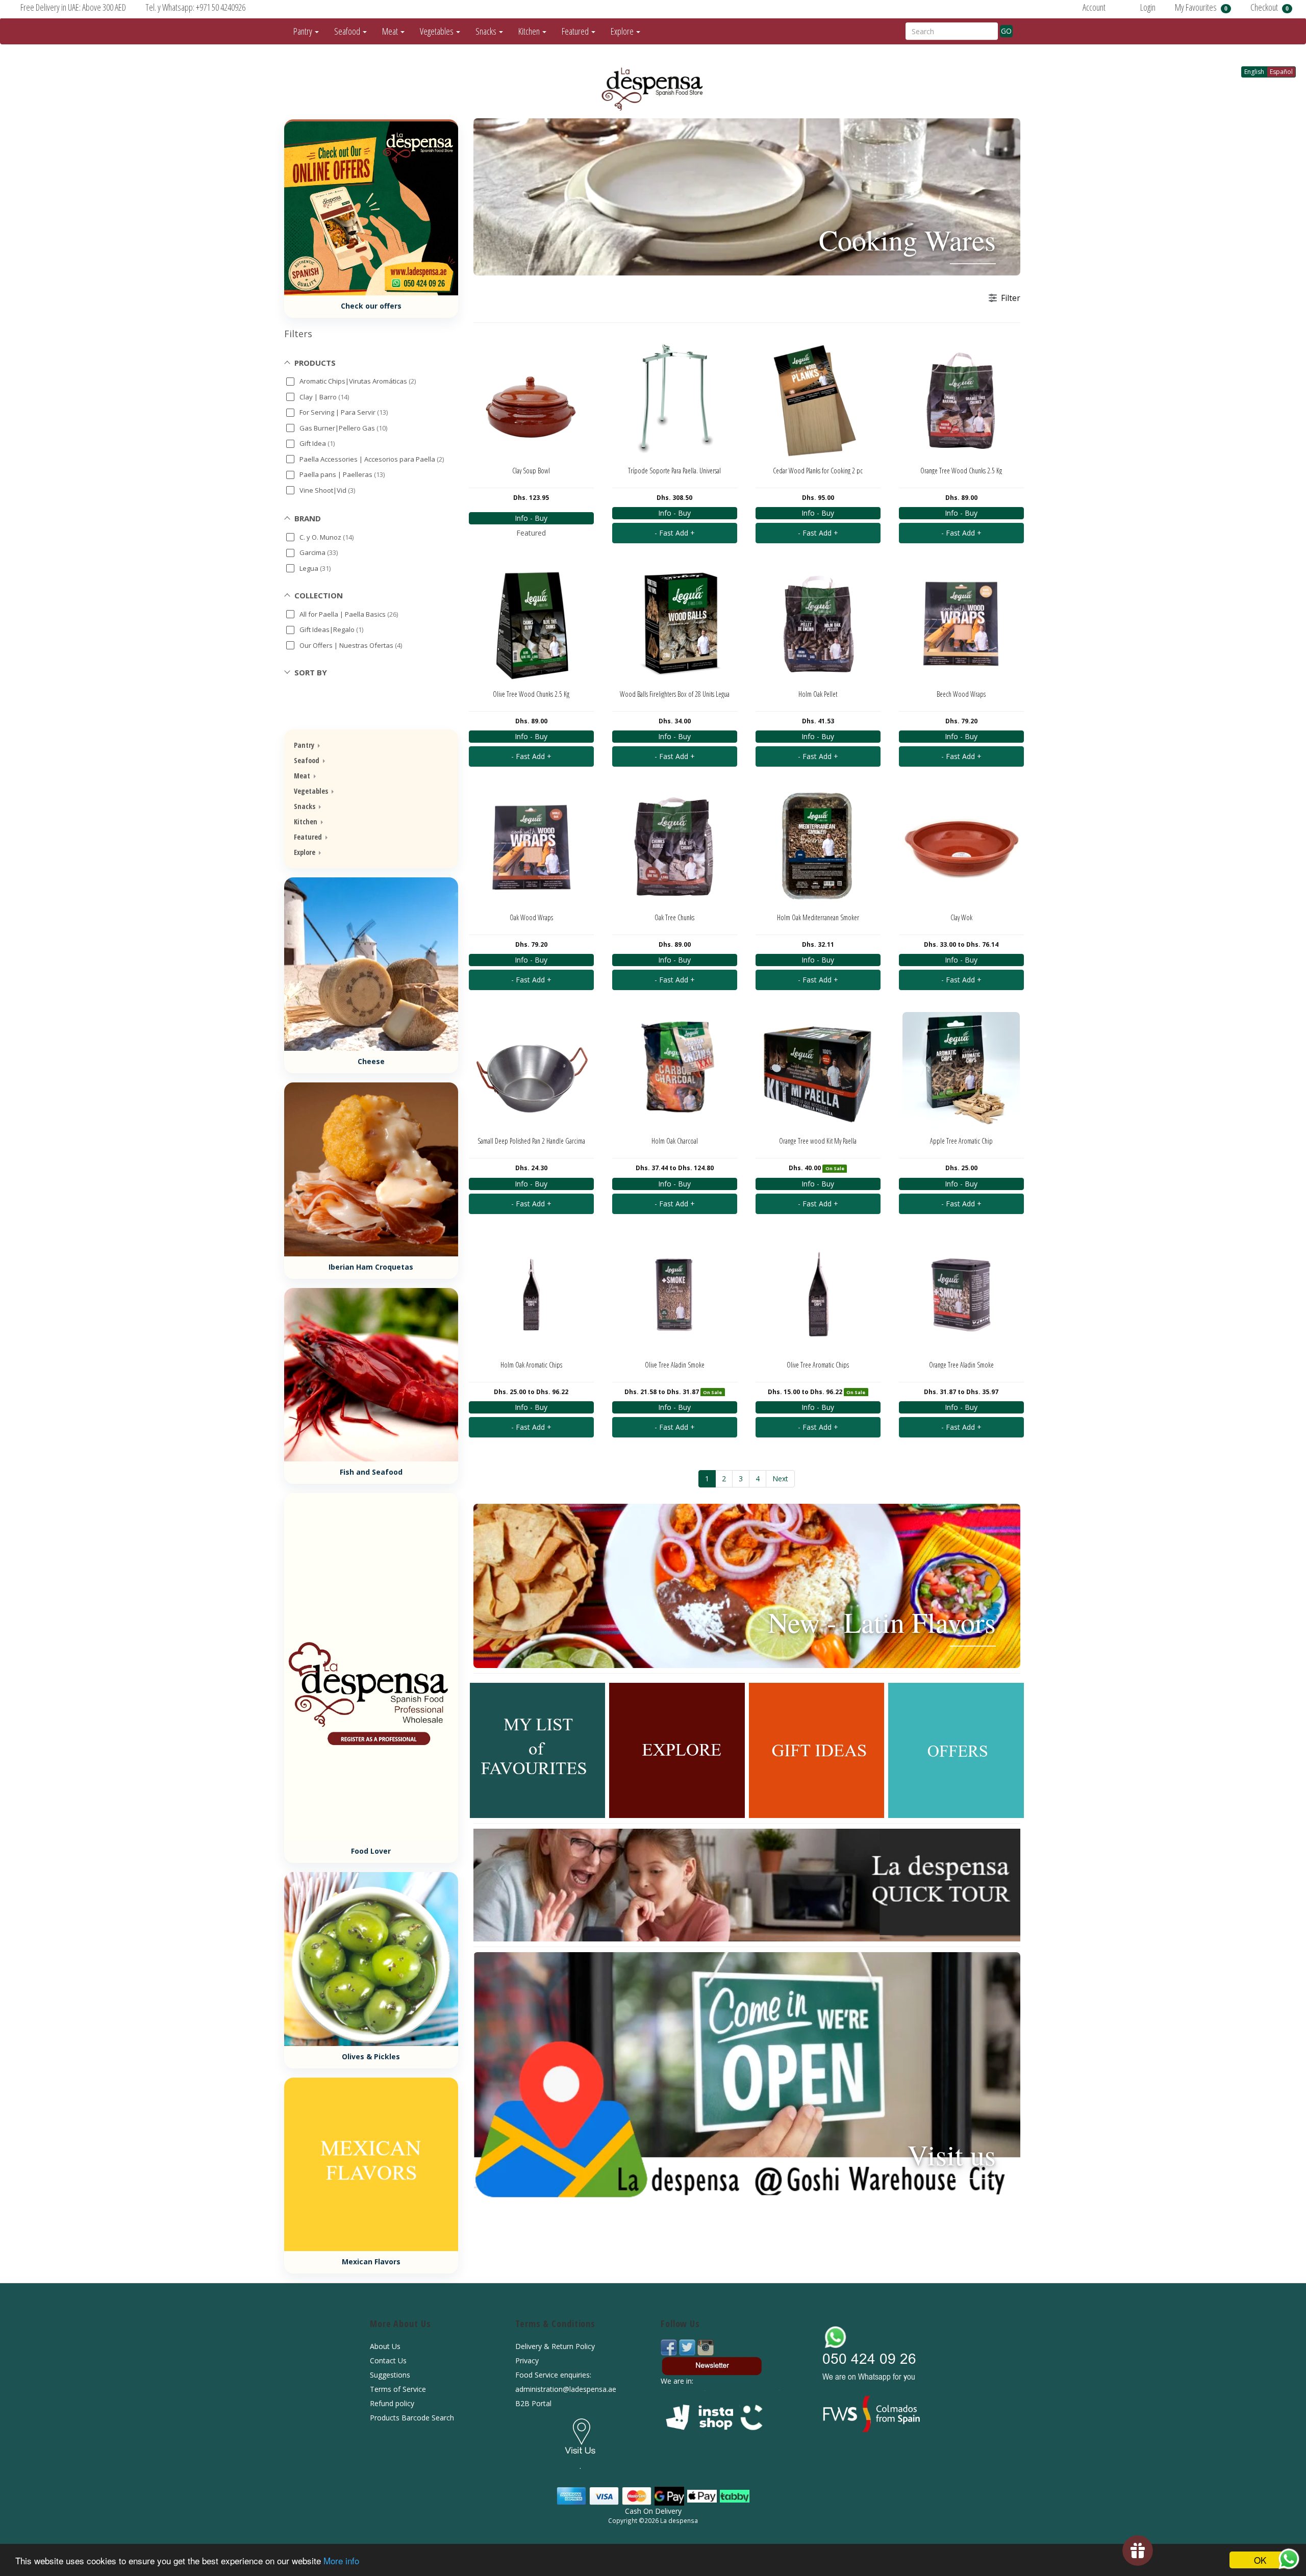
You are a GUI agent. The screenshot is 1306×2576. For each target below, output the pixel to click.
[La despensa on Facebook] (670, 2347)
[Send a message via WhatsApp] (1289, 2559)
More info (341, 2560)
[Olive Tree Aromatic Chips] (818, 1295)
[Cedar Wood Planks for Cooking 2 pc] (818, 400)
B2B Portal (533, 2403)
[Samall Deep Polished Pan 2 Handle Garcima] (531, 1071)
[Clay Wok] (961, 847)
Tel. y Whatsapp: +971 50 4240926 (195, 7)
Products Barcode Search (412, 2418)
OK (1260, 2560)
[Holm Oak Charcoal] (675, 1071)
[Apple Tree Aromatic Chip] (961, 1071)
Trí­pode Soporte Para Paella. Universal (674, 471)
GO (1006, 31)
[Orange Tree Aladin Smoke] (961, 1295)
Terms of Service (398, 2389)
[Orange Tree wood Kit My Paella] (818, 1071)
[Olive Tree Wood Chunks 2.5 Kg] (531, 624)
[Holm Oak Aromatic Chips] (531, 1295)
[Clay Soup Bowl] (531, 400)
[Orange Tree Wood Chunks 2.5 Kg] (961, 400)
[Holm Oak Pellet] (818, 624)
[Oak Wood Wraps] (531, 847)
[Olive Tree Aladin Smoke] (675, 1295)
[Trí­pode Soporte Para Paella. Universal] (675, 400)
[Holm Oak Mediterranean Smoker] (818, 847)
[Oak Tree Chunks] (675, 847)
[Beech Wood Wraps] (961, 624)
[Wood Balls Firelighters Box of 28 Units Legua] (675, 624)
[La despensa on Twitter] (688, 2347)
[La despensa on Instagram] (706, 2347)
